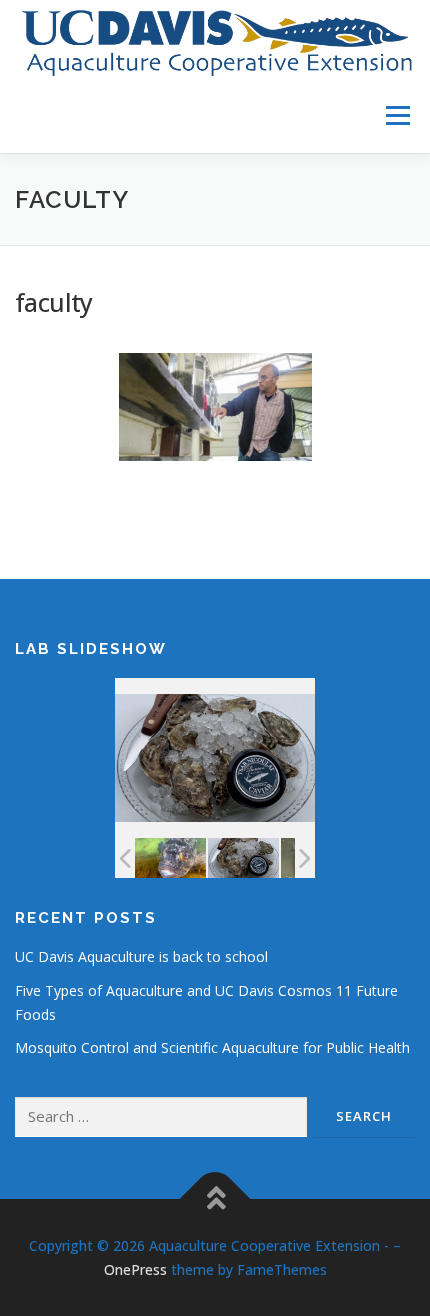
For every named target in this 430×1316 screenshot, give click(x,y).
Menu (396, 115)
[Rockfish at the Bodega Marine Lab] (170, 858)
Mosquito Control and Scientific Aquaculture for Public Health (212, 1047)
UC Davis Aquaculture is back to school (141, 956)
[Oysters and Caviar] (243, 857)
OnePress (135, 1269)
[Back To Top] (215, 1199)
